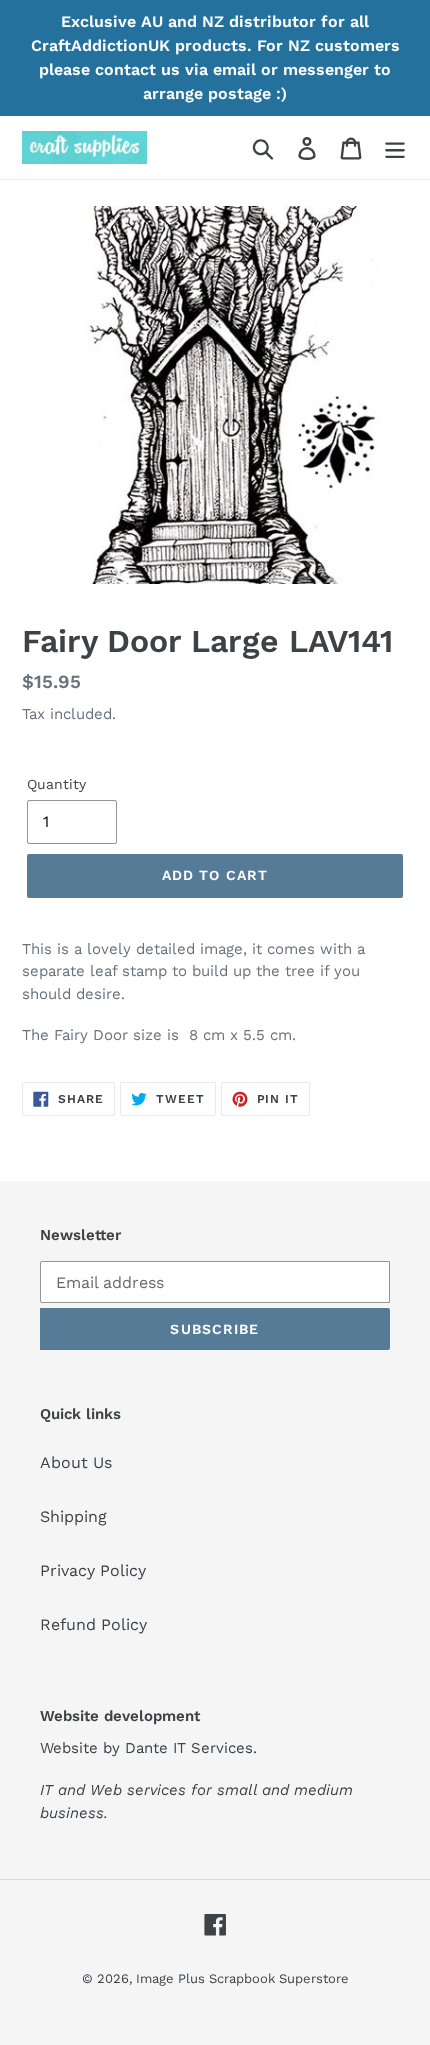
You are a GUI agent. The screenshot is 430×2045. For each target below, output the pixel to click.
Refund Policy (93, 1624)
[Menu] (395, 147)
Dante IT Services (189, 1748)
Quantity (56, 784)
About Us (76, 1462)
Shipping (73, 1516)
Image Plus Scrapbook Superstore (242, 1978)
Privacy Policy (93, 1570)
